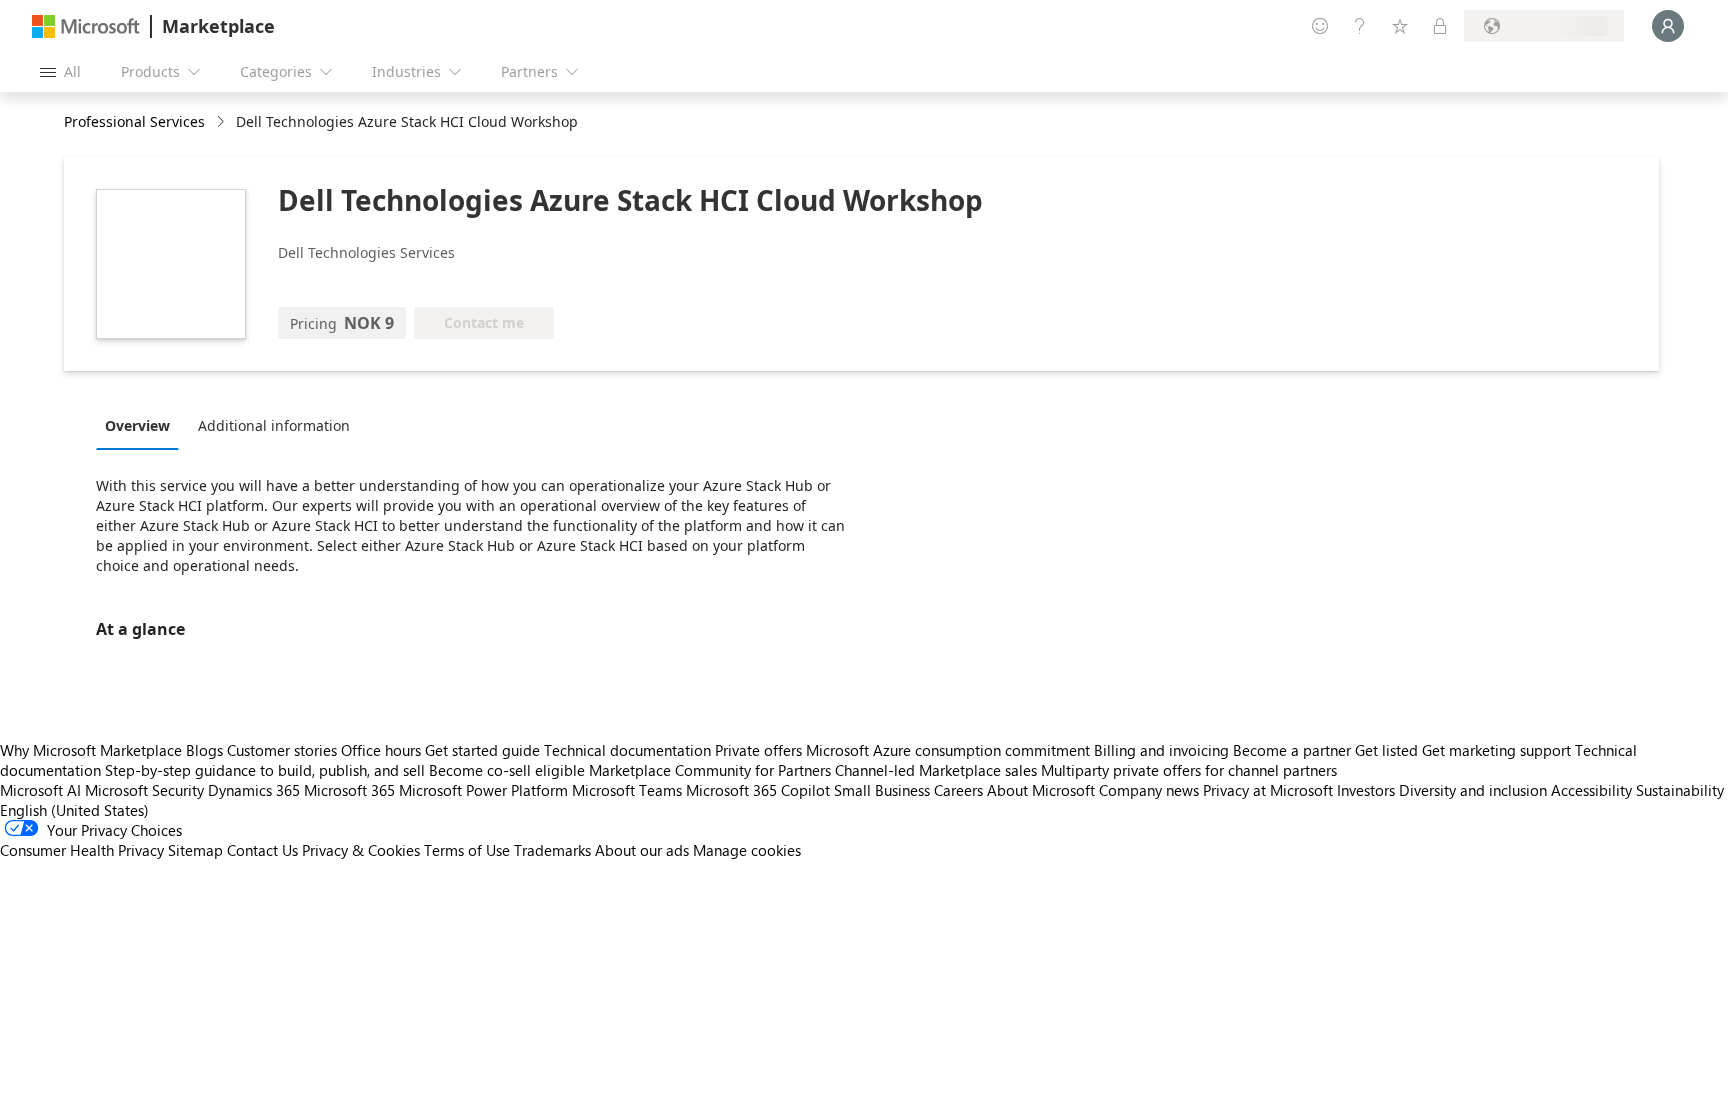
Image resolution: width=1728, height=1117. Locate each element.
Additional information (274, 425)
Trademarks (552, 850)
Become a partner (1292, 750)
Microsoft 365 (349, 790)
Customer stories (282, 750)
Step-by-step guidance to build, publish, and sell (265, 770)
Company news (1149, 790)
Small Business (882, 790)
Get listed (1386, 750)
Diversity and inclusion (1473, 790)
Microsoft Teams (627, 790)
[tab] (142, 425)
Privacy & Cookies (361, 850)
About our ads (642, 850)
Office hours (381, 750)
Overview (137, 425)
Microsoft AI (40, 790)
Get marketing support (1496, 750)
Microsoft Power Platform (483, 790)
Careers (958, 790)
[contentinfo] (222, 122)
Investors (1366, 790)
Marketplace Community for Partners (710, 770)
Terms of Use (467, 850)
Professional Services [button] (134, 121)
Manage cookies (747, 850)
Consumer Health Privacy (82, 850)
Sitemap (195, 850)
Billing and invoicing (1161, 750)
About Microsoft (1041, 790)
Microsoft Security (144, 790)
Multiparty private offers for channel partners (1189, 770)
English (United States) (74, 810)
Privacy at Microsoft (1268, 790)
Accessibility (1591, 790)
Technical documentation (627, 750)
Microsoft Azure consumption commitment (950, 750)
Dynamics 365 (254, 790)
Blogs (204, 750)
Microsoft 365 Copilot (758, 790)
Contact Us (262, 850)
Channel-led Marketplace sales (936, 770)
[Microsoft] (86, 26)
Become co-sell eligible (507, 770)
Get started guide (482, 750)
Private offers (758, 750)
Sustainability (1680, 790)
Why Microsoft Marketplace (91, 750)
